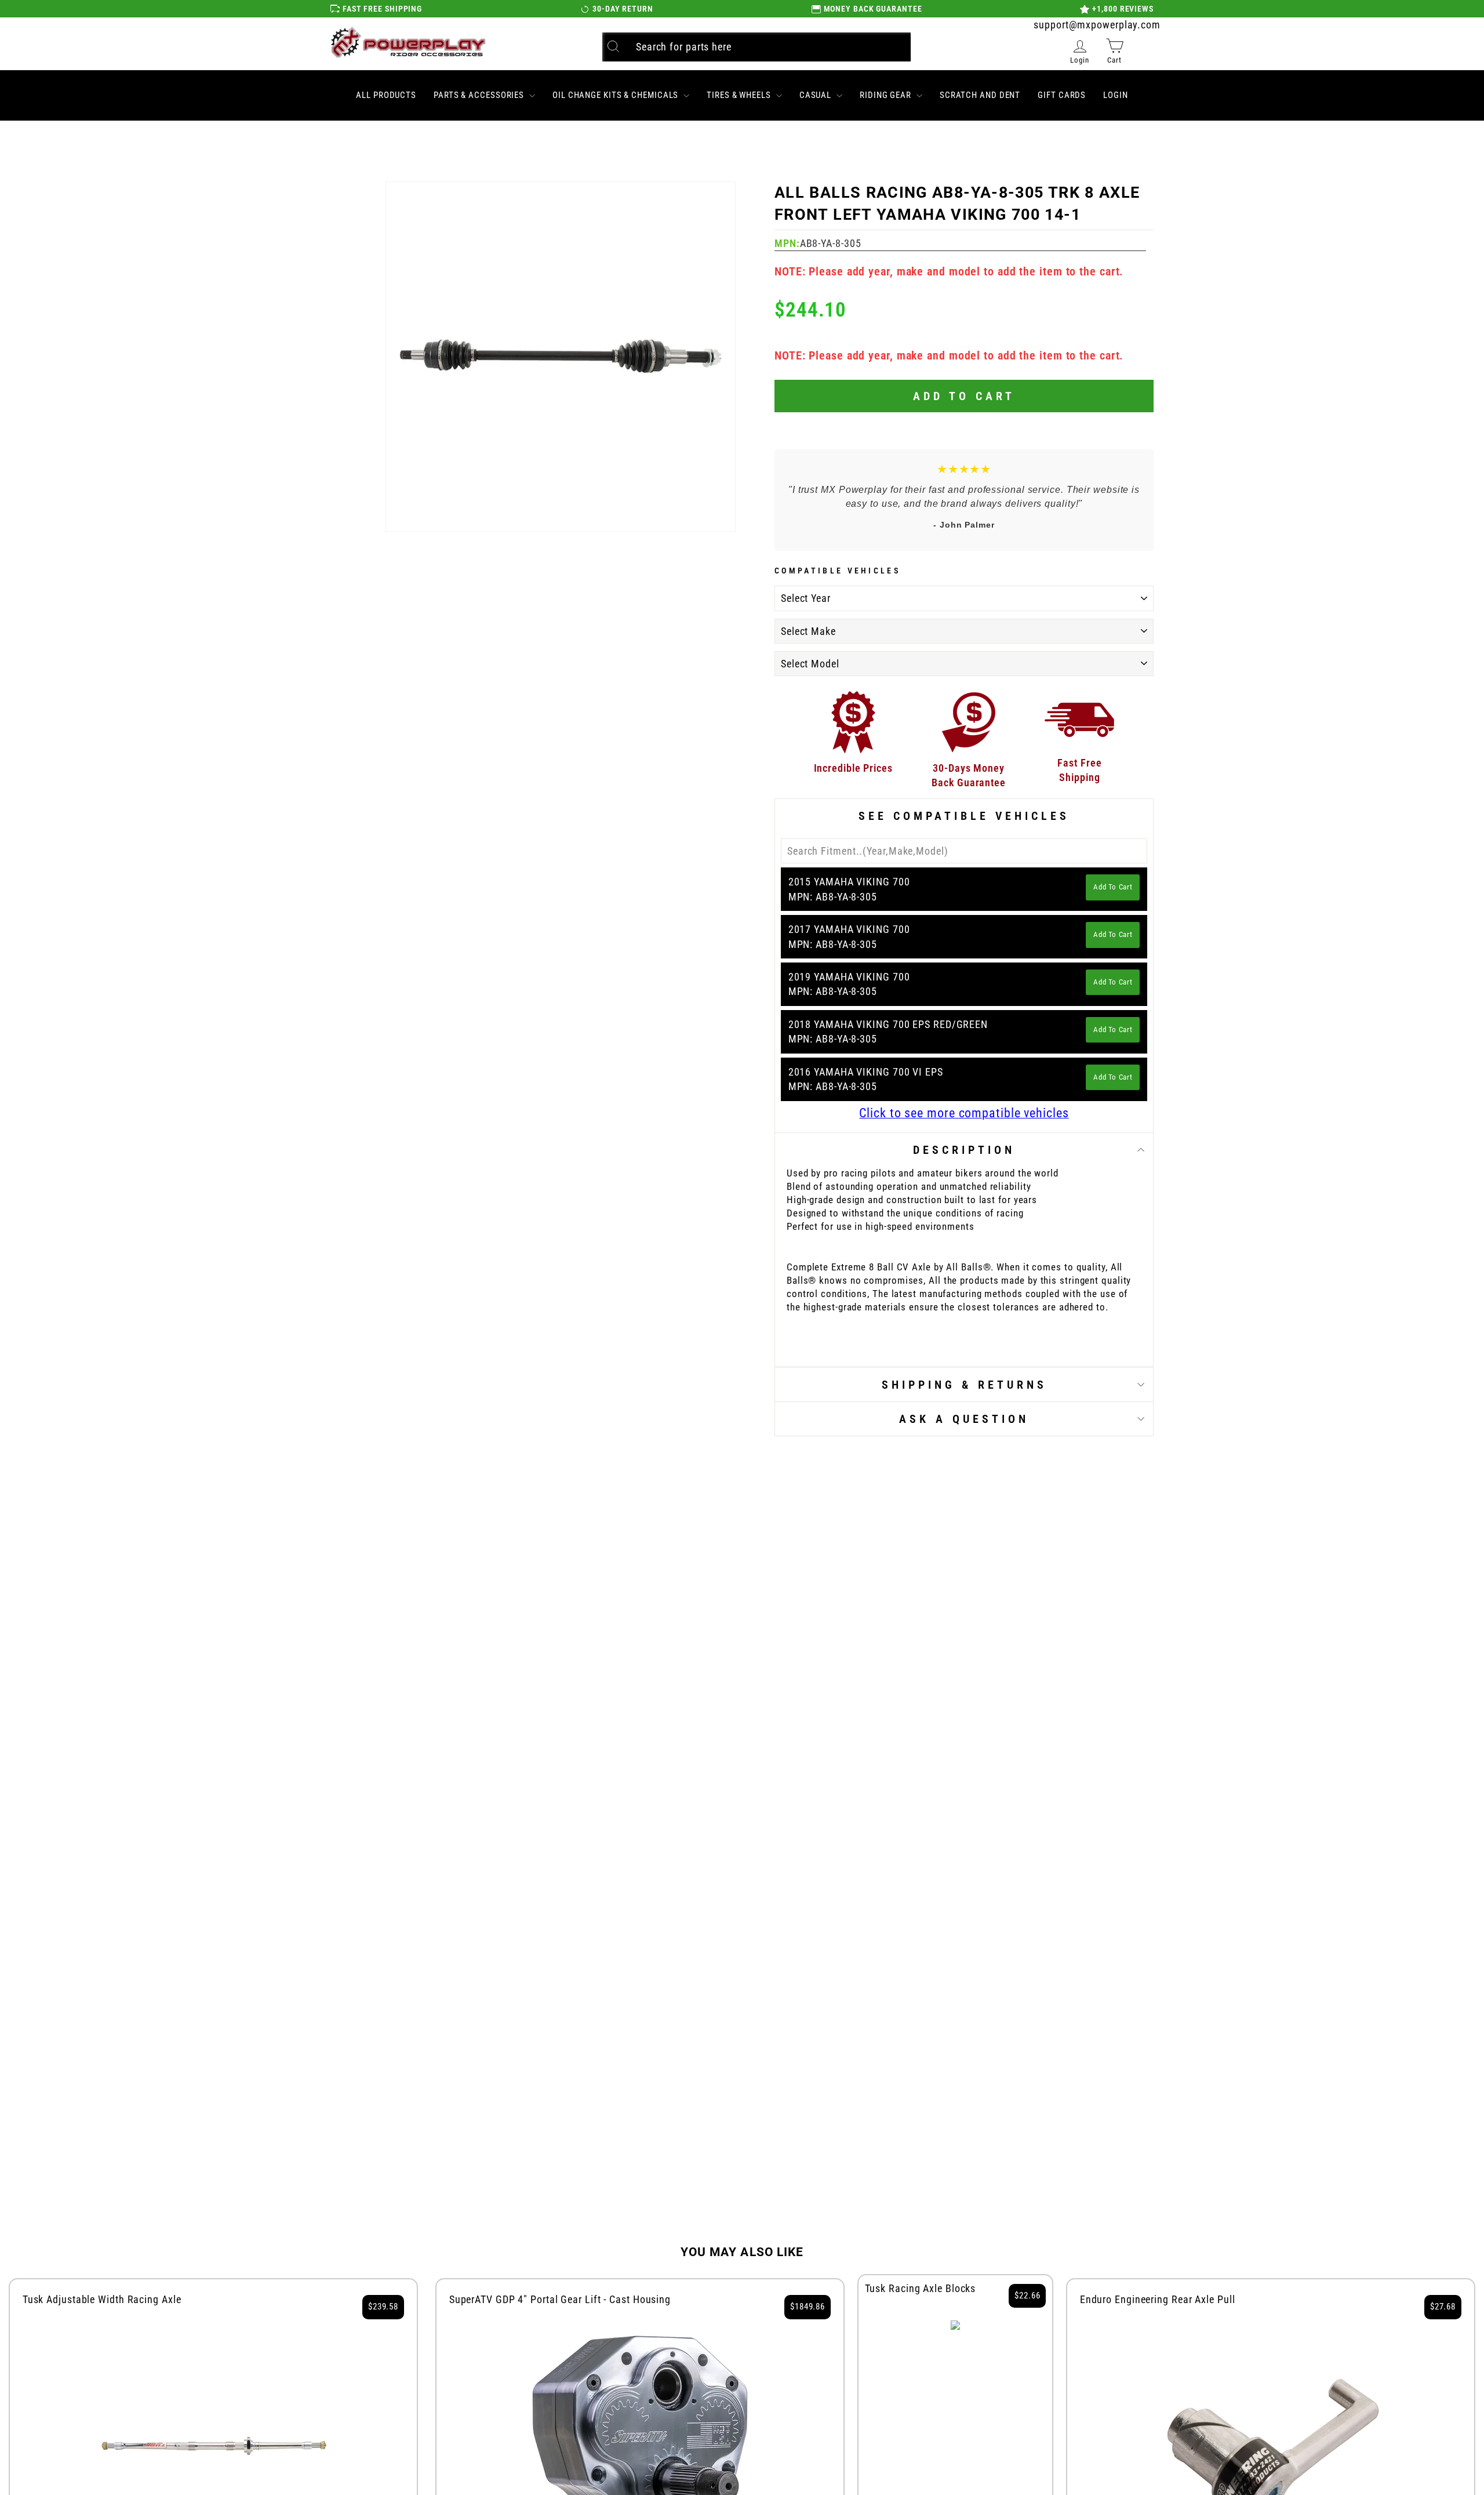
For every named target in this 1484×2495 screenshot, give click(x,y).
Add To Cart (1113, 887)
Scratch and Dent (980, 95)
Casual (816, 95)
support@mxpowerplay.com (1097, 25)
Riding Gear (887, 95)
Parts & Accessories (480, 95)
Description (964, 1150)
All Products (386, 95)
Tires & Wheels (740, 95)
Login (1116, 95)
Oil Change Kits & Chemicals (616, 95)
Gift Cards (1062, 95)
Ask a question (964, 1419)
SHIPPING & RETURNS (964, 1385)
